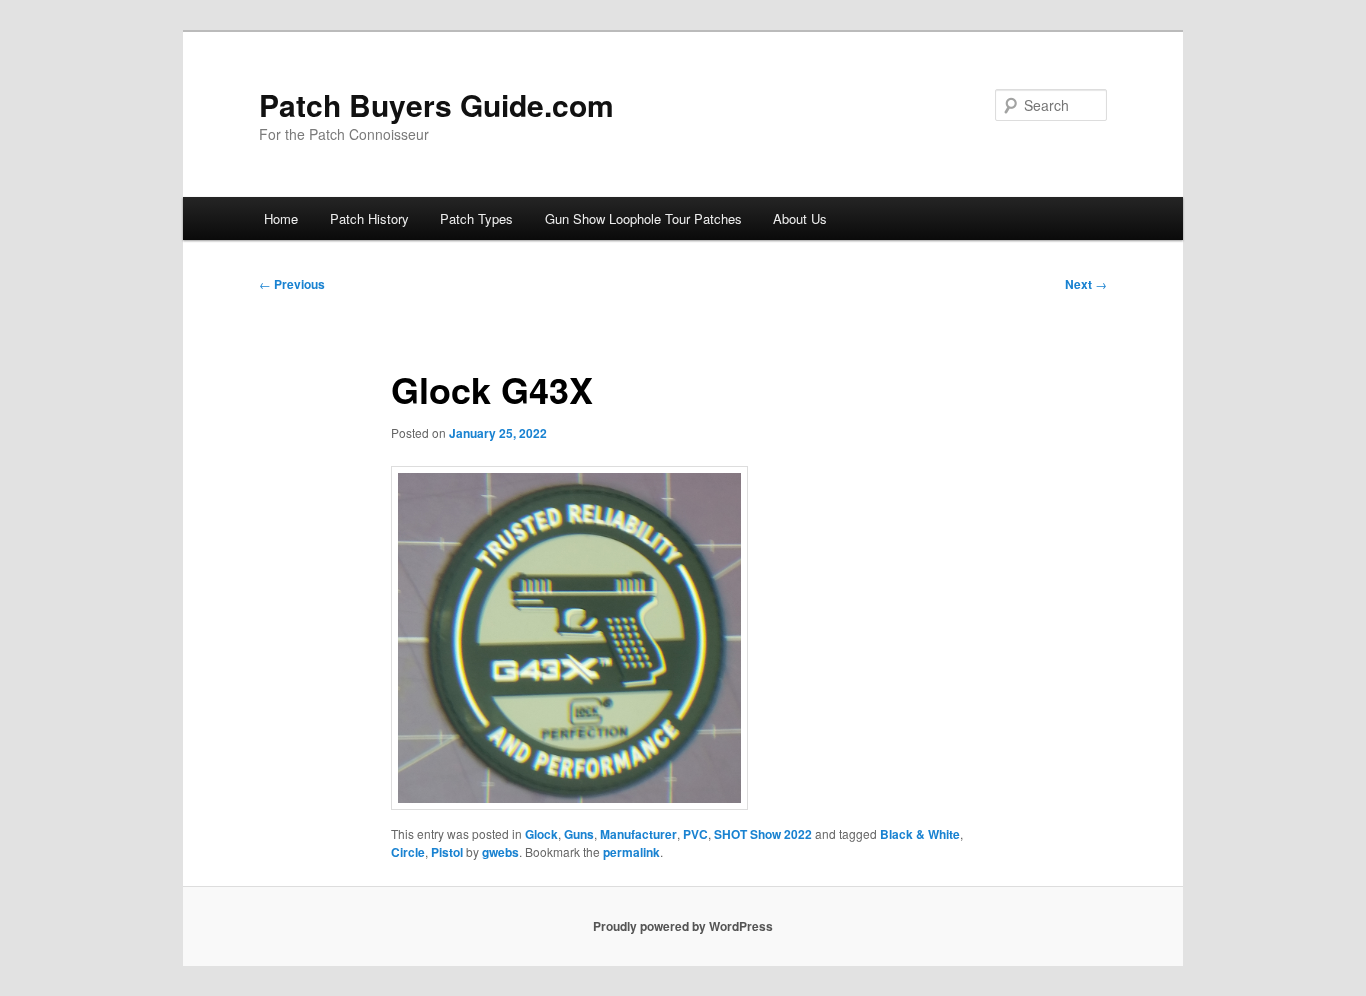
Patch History (369, 218)
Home (281, 218)
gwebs (500, 852)
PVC (695, 834)
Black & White (920, 834)
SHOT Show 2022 (763, 834)
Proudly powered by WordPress (683, 926)
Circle (408, 852)
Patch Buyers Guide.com (436, 104)
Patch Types (476, 218)
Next (1086, 284)
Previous (292, 284)
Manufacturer (638, 834)
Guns (579, 834)
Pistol (447, 852)
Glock (541, 834)
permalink (631, 852)
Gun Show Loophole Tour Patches (643, 218)
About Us (800, 218)
